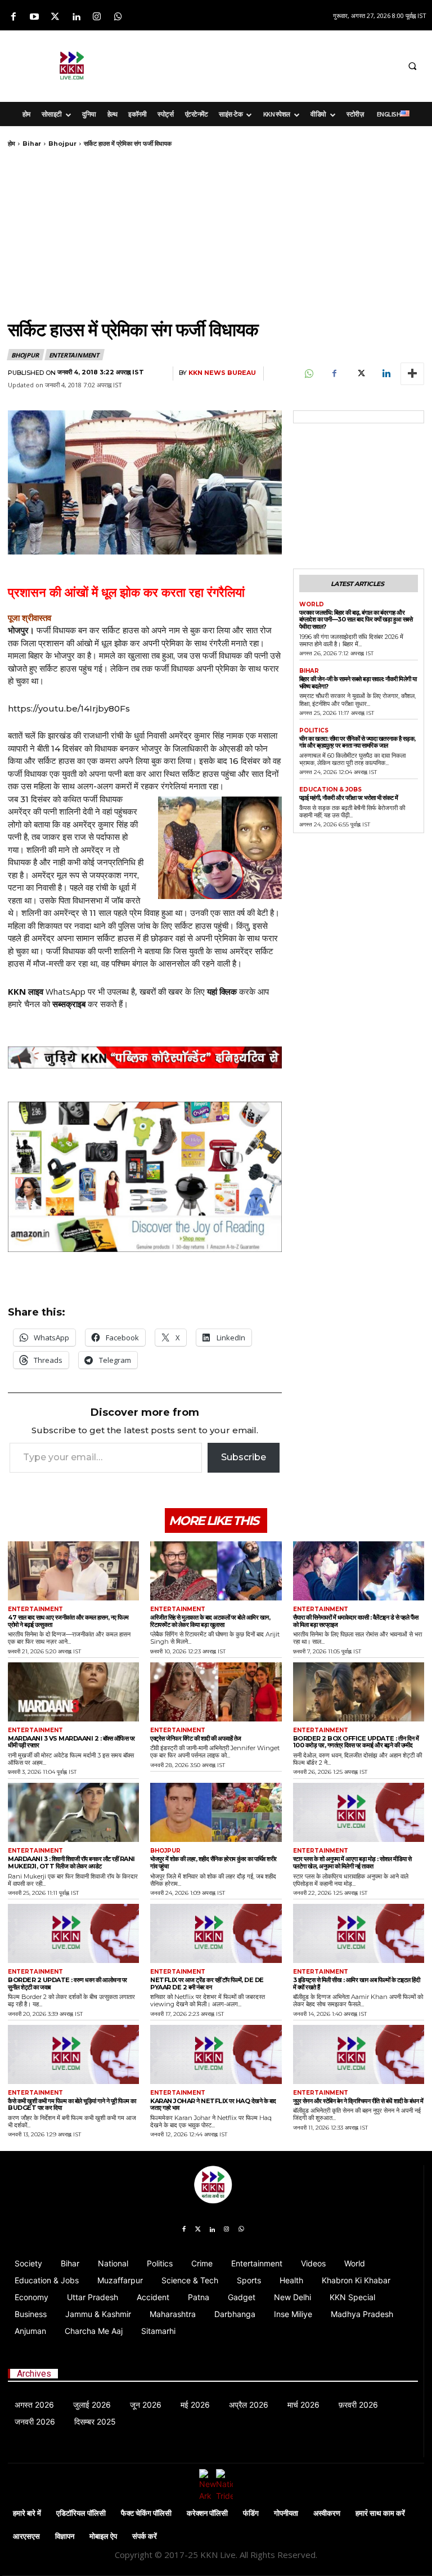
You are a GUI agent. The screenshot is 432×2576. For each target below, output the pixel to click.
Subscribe (244, 1457)
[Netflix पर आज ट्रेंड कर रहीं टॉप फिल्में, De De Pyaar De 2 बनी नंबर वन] (216, 1933)
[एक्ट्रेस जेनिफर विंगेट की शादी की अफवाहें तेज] (216, 1692)
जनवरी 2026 (35, 2421)
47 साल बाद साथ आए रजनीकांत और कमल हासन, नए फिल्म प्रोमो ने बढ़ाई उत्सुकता (68, 1621)
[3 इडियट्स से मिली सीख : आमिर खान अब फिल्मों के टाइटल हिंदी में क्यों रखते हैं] (359, 1933)
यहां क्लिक (222, 991)
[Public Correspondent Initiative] (145, 1058)
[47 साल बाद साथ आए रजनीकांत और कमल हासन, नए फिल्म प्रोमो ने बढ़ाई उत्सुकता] (73, 1571)
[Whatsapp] (118, 17)
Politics (314, 731)
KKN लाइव (26, 991)
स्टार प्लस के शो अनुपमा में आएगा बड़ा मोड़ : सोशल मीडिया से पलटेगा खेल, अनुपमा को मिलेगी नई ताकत (352, 1862)
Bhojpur (62, 144)
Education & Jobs (330, 790)
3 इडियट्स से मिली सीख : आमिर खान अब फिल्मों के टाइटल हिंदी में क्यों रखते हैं (357, 1984)
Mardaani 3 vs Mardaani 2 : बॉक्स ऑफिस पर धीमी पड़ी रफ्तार (71, 1742)
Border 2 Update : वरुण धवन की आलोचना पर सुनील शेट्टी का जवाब (67, 1984)
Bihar (32, 144)
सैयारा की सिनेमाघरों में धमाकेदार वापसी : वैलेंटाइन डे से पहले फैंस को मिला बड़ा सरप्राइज (356, 1621)
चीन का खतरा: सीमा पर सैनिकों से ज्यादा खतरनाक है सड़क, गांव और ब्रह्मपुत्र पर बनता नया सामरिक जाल (357, 742)
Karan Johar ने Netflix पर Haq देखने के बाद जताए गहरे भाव (213, 2105)
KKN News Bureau (222, 373)
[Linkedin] (76, 17)
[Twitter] (55, 17)
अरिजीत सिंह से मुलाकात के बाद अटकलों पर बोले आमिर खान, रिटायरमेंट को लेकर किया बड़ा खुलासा (210, 1621)
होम (12, 144)
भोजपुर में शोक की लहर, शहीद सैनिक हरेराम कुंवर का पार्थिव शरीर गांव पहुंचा (213, 1862)
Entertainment (74, 355)
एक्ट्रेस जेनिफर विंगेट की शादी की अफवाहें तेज (196, 1738)
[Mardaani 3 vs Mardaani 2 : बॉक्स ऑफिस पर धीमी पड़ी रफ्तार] (73, 1692)
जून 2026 (146, 2405)
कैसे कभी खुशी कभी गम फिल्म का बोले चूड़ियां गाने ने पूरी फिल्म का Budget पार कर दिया (72, 2105)
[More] (412, 374)
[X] (360, 374)
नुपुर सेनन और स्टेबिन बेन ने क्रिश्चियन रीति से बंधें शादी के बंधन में (358, 2101)
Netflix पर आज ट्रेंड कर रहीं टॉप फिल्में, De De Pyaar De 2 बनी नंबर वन (207, 1984)
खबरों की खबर (161, 991)
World (312, 605)
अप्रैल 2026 (249, 2405)
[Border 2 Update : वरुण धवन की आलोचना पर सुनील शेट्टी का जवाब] (73, 1933)
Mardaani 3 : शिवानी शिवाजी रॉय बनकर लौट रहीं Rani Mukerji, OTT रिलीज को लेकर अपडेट (71, 1862)
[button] (412, 66)
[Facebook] (13, 17)
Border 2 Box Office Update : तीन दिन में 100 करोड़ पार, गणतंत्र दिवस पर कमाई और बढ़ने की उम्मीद (356, 1742)
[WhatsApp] (308, 374)
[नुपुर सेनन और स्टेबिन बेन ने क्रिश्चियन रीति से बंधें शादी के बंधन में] (359, 2054)
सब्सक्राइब (69, 1004)
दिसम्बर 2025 (95, 2421)
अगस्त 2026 (34, 2405)
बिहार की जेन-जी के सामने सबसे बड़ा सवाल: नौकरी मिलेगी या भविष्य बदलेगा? (358, 683)
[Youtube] (34, 17)
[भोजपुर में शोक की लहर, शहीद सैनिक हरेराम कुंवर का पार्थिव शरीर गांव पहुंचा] (216, 1812)
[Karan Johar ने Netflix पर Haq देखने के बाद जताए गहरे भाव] (216, 2054)
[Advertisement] (281, 64)
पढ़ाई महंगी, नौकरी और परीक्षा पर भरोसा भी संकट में (349, 798)
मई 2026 (195, 2405)
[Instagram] (97, 17)
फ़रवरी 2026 (358, 2405)
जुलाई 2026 (92, 2405)
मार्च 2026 (303, 2405)
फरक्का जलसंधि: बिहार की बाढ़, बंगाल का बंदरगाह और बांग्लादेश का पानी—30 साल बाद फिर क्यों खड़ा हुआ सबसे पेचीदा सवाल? (356, 620)
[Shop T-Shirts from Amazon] (145, 1177)
